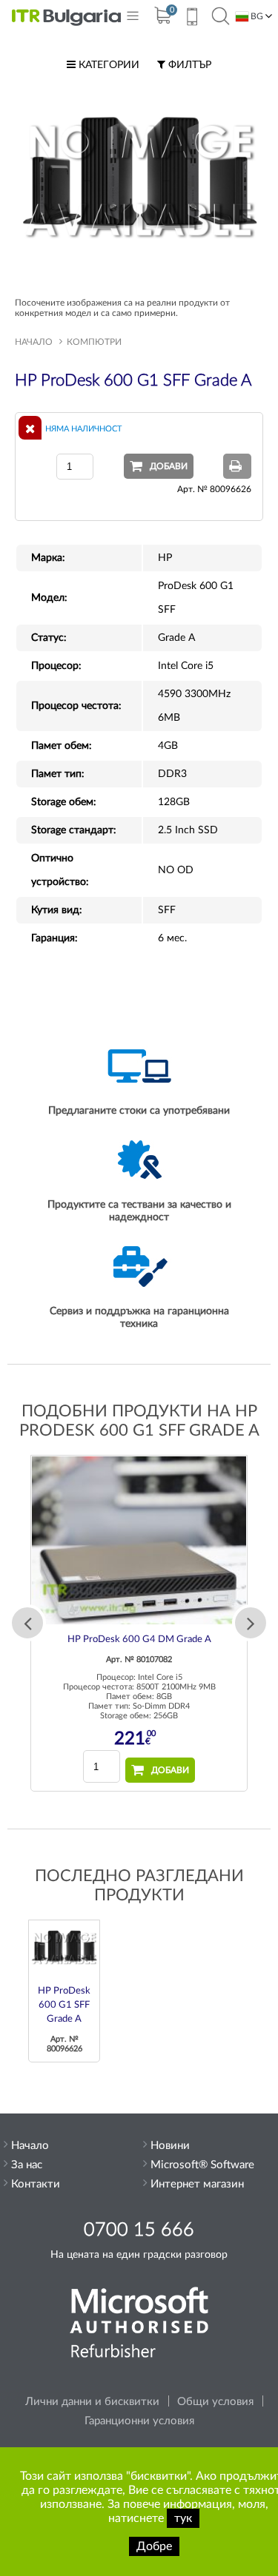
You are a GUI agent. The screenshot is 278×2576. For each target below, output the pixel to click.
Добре (154, 2546)
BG (256, 16)
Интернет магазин (197, 2184)
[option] (139, 1624)
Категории (107, 65)
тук (183, 2518)
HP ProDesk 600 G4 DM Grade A (139, 1640)
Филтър (188, 65)
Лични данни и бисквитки (92, 2402)
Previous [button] (27, 1623)
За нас (27, 2165)
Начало (34, 342)
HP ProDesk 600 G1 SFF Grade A (64, 2005)
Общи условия (215, 2402)
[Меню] (133, 19)
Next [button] (251, 1623)
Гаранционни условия (139, 2421)
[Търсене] (221, 17)
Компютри (94, 342)
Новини (170, 2146)
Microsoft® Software (202, 2165)
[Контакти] (192, 19)
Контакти (36, 2184)
